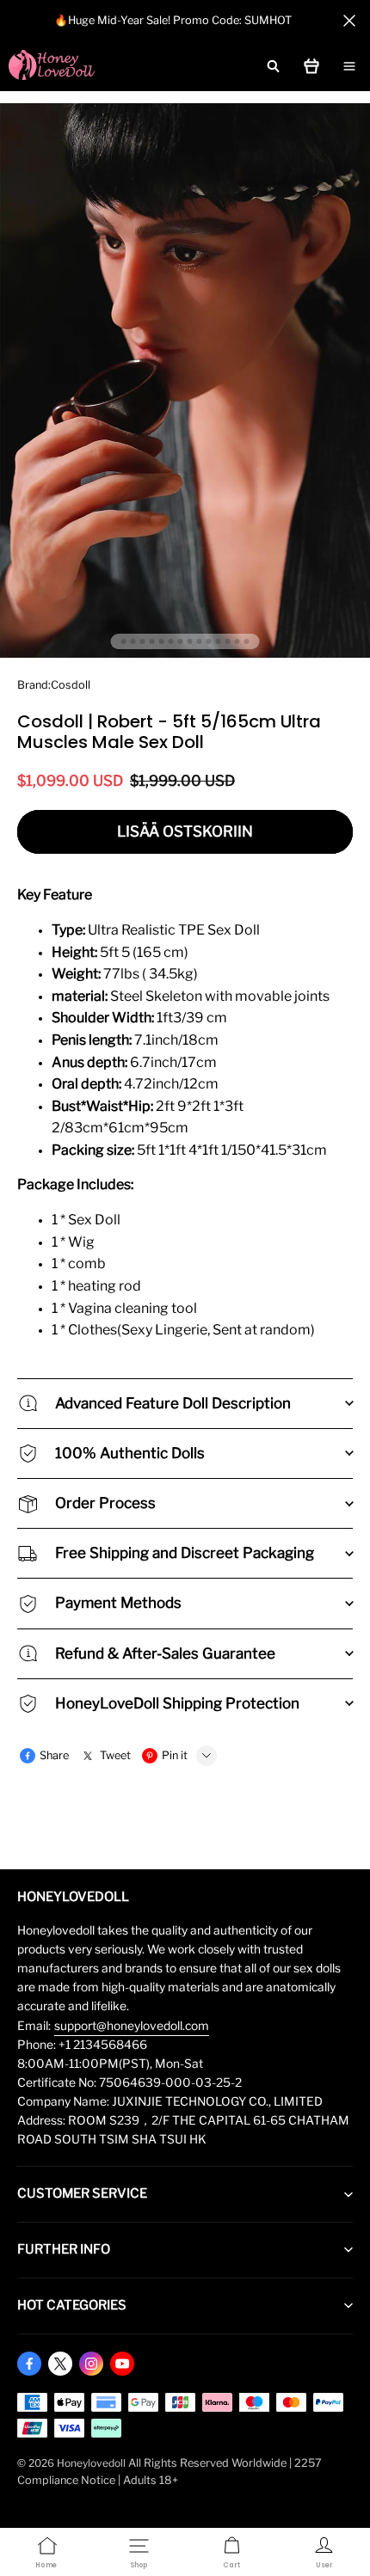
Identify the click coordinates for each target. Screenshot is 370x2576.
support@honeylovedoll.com (132, 2026)
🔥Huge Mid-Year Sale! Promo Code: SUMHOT (173, 20)
